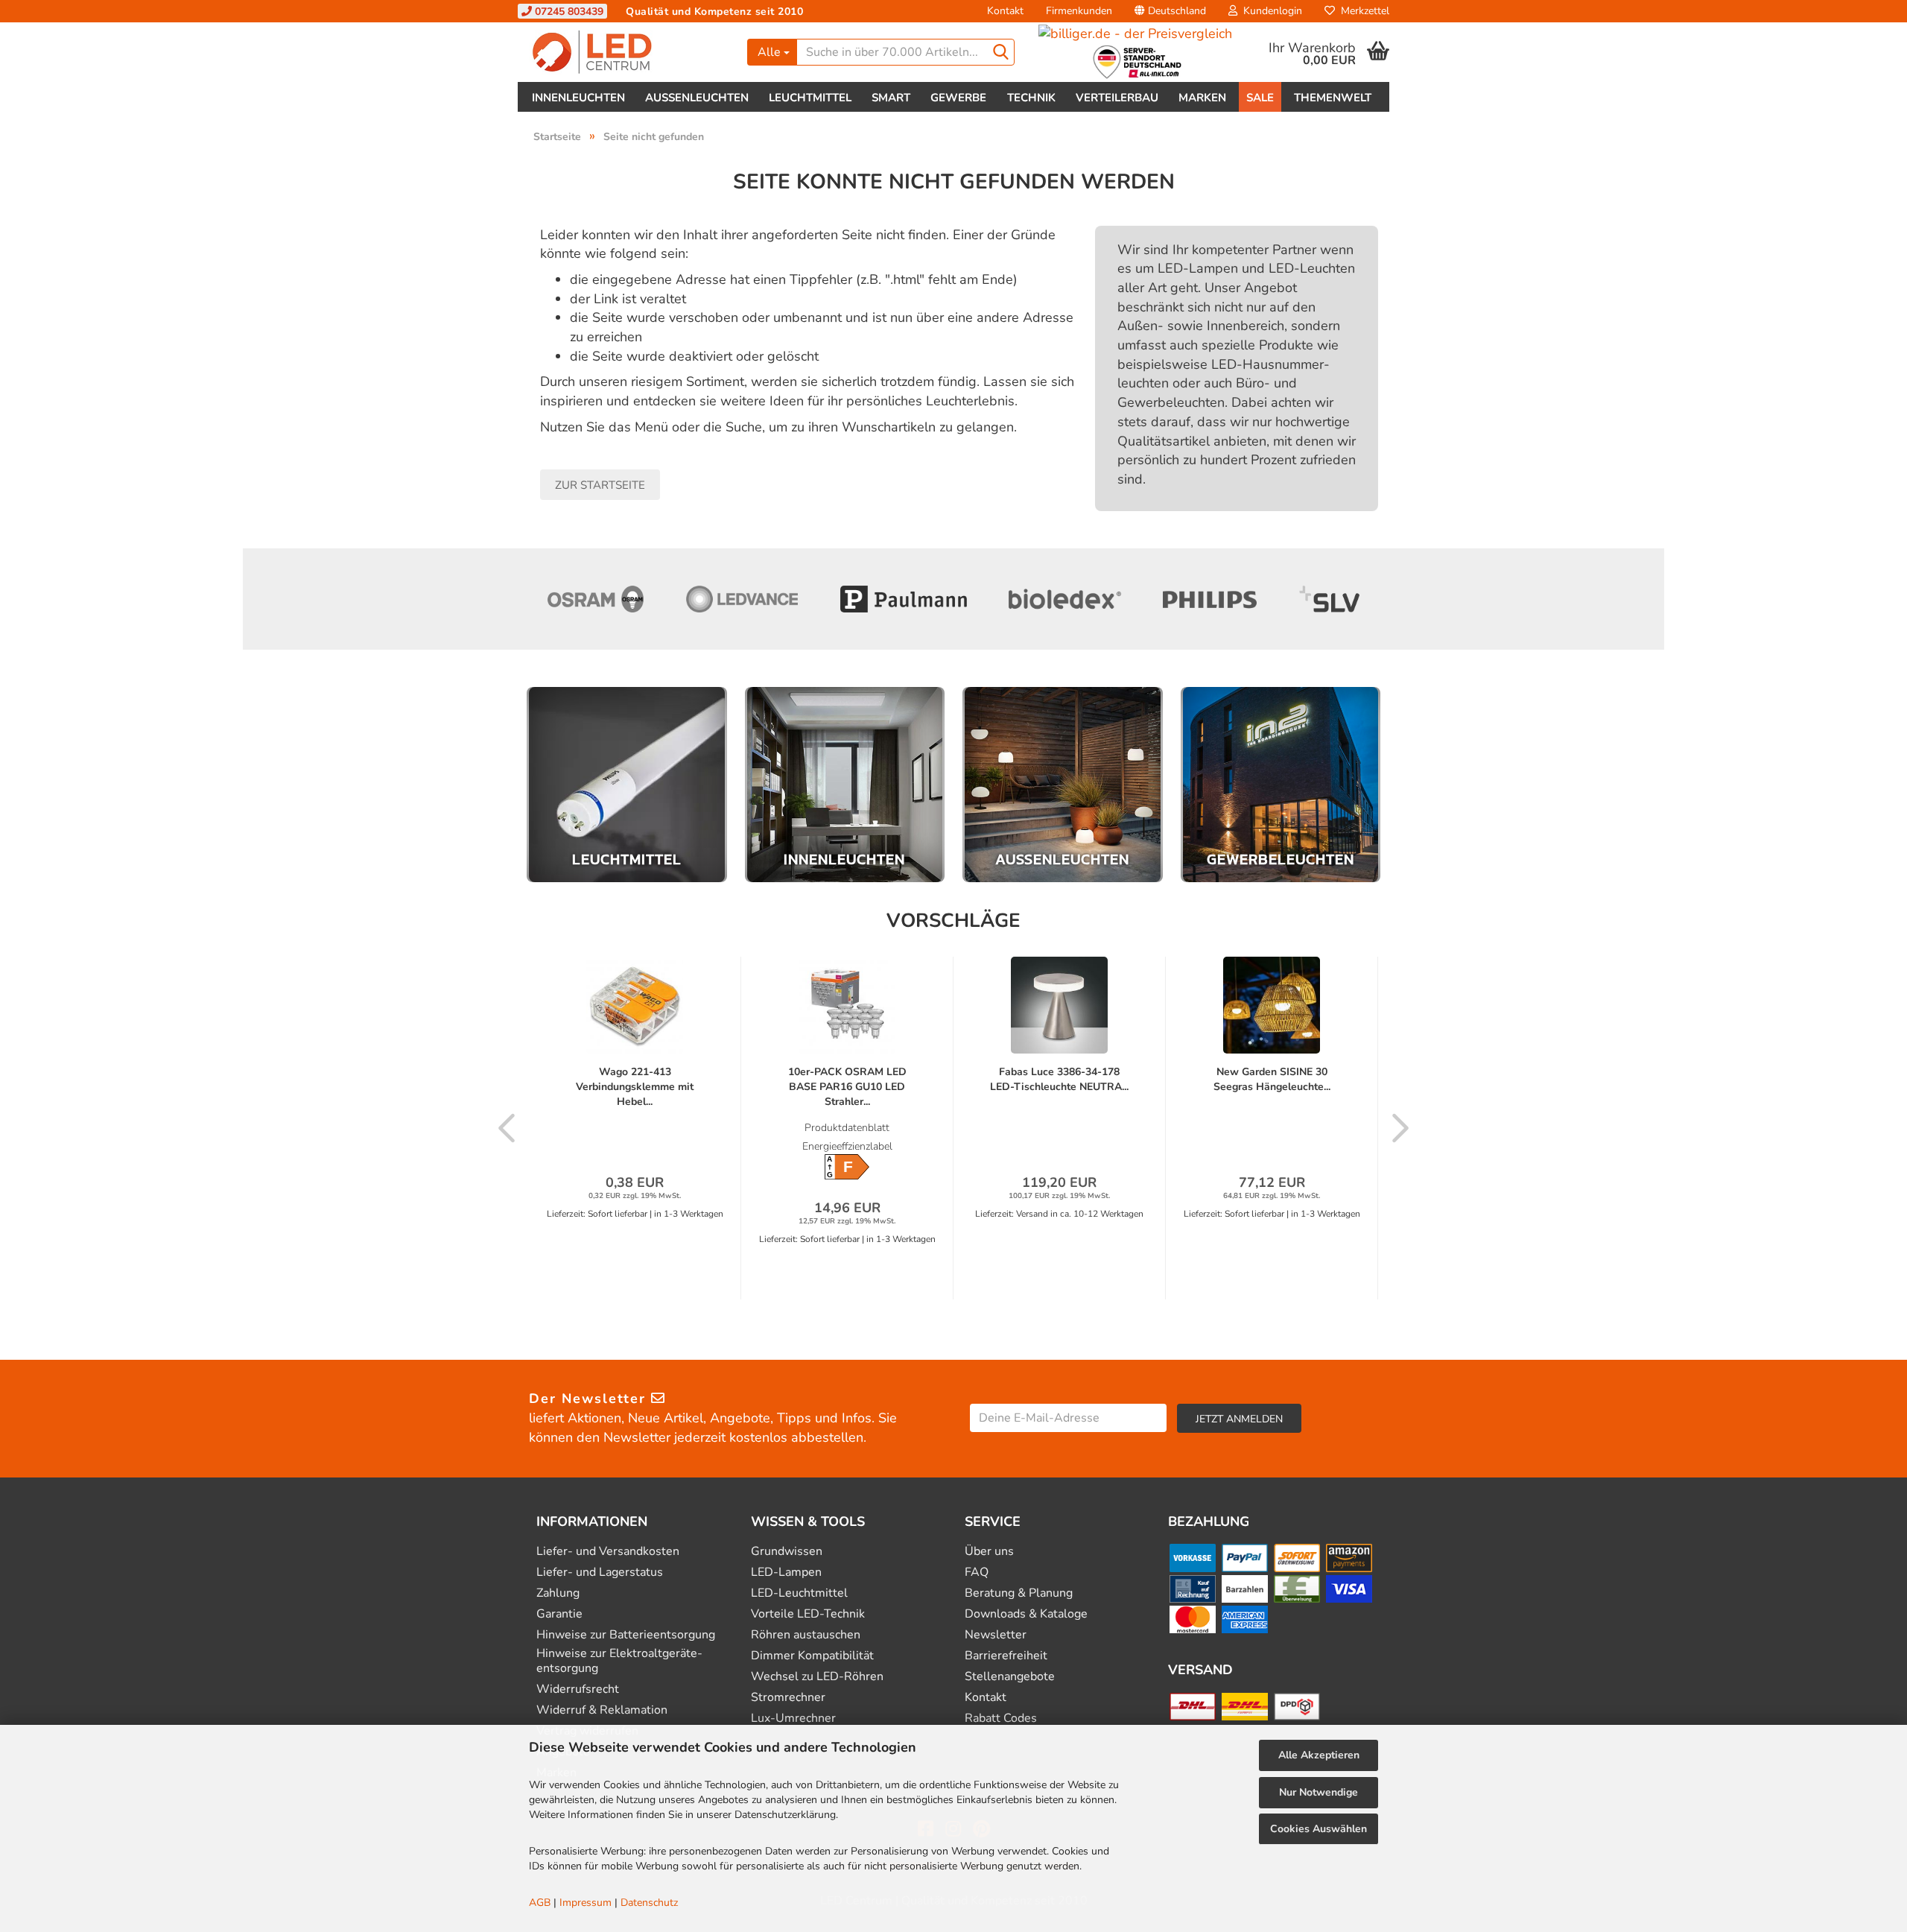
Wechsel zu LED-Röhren (817, 1677)
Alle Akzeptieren (1319, 1755)
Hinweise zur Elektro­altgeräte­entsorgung (619, 1661)
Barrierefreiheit (1006, 1656)
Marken (1202, 98)
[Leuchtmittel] (627, 785)
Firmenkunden (1079, 11)
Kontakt (1005, 11)
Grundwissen (787, 1552)
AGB (540, 1903)
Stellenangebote (1010, 1677)
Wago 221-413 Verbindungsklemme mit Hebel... (635, 1087)
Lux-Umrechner (793, 1719)
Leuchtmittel (810, 98)
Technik (1031, 98)
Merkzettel (1362, 11)
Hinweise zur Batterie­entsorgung (626, 1635)
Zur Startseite (600, 485)
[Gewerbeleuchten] (1281, 785)
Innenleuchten (578, 98)
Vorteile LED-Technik (808, 1614)
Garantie (559, 1614)
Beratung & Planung (1019, 1593)
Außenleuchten (697, 98)
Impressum (586, 1903)
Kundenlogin (1270, 11)
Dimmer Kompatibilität (812, 1656)
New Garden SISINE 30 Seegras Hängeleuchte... (1272, 1079)
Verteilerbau (1117, 98)
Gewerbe (958, 98)
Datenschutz (649, 1903)
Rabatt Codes (1001, 1719)
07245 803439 (568, 12)
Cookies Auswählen (1319, 1829)
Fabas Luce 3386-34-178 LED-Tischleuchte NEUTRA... (1059, 1079)
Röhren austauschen (806, 1635)
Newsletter (996, 1635)
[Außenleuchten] (1063, 785)
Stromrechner (788, 1698)
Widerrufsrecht (578, 1689)
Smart (891, 98)
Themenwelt (1333, 98)
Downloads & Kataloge (1026, 1614)
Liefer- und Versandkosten (608, 1552)
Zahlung (558, 1593)
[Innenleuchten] (845, 785)
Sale (1260, 98)
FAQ (977, 1572)
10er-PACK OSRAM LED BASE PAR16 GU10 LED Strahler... (847, 1087)
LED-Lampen (786, 1572)
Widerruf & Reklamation (602, 1710)
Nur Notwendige (1319, 1792)
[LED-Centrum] (627, 52)
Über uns (989, 1552)
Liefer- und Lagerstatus (600, 1572)
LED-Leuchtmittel (799, 1593)
